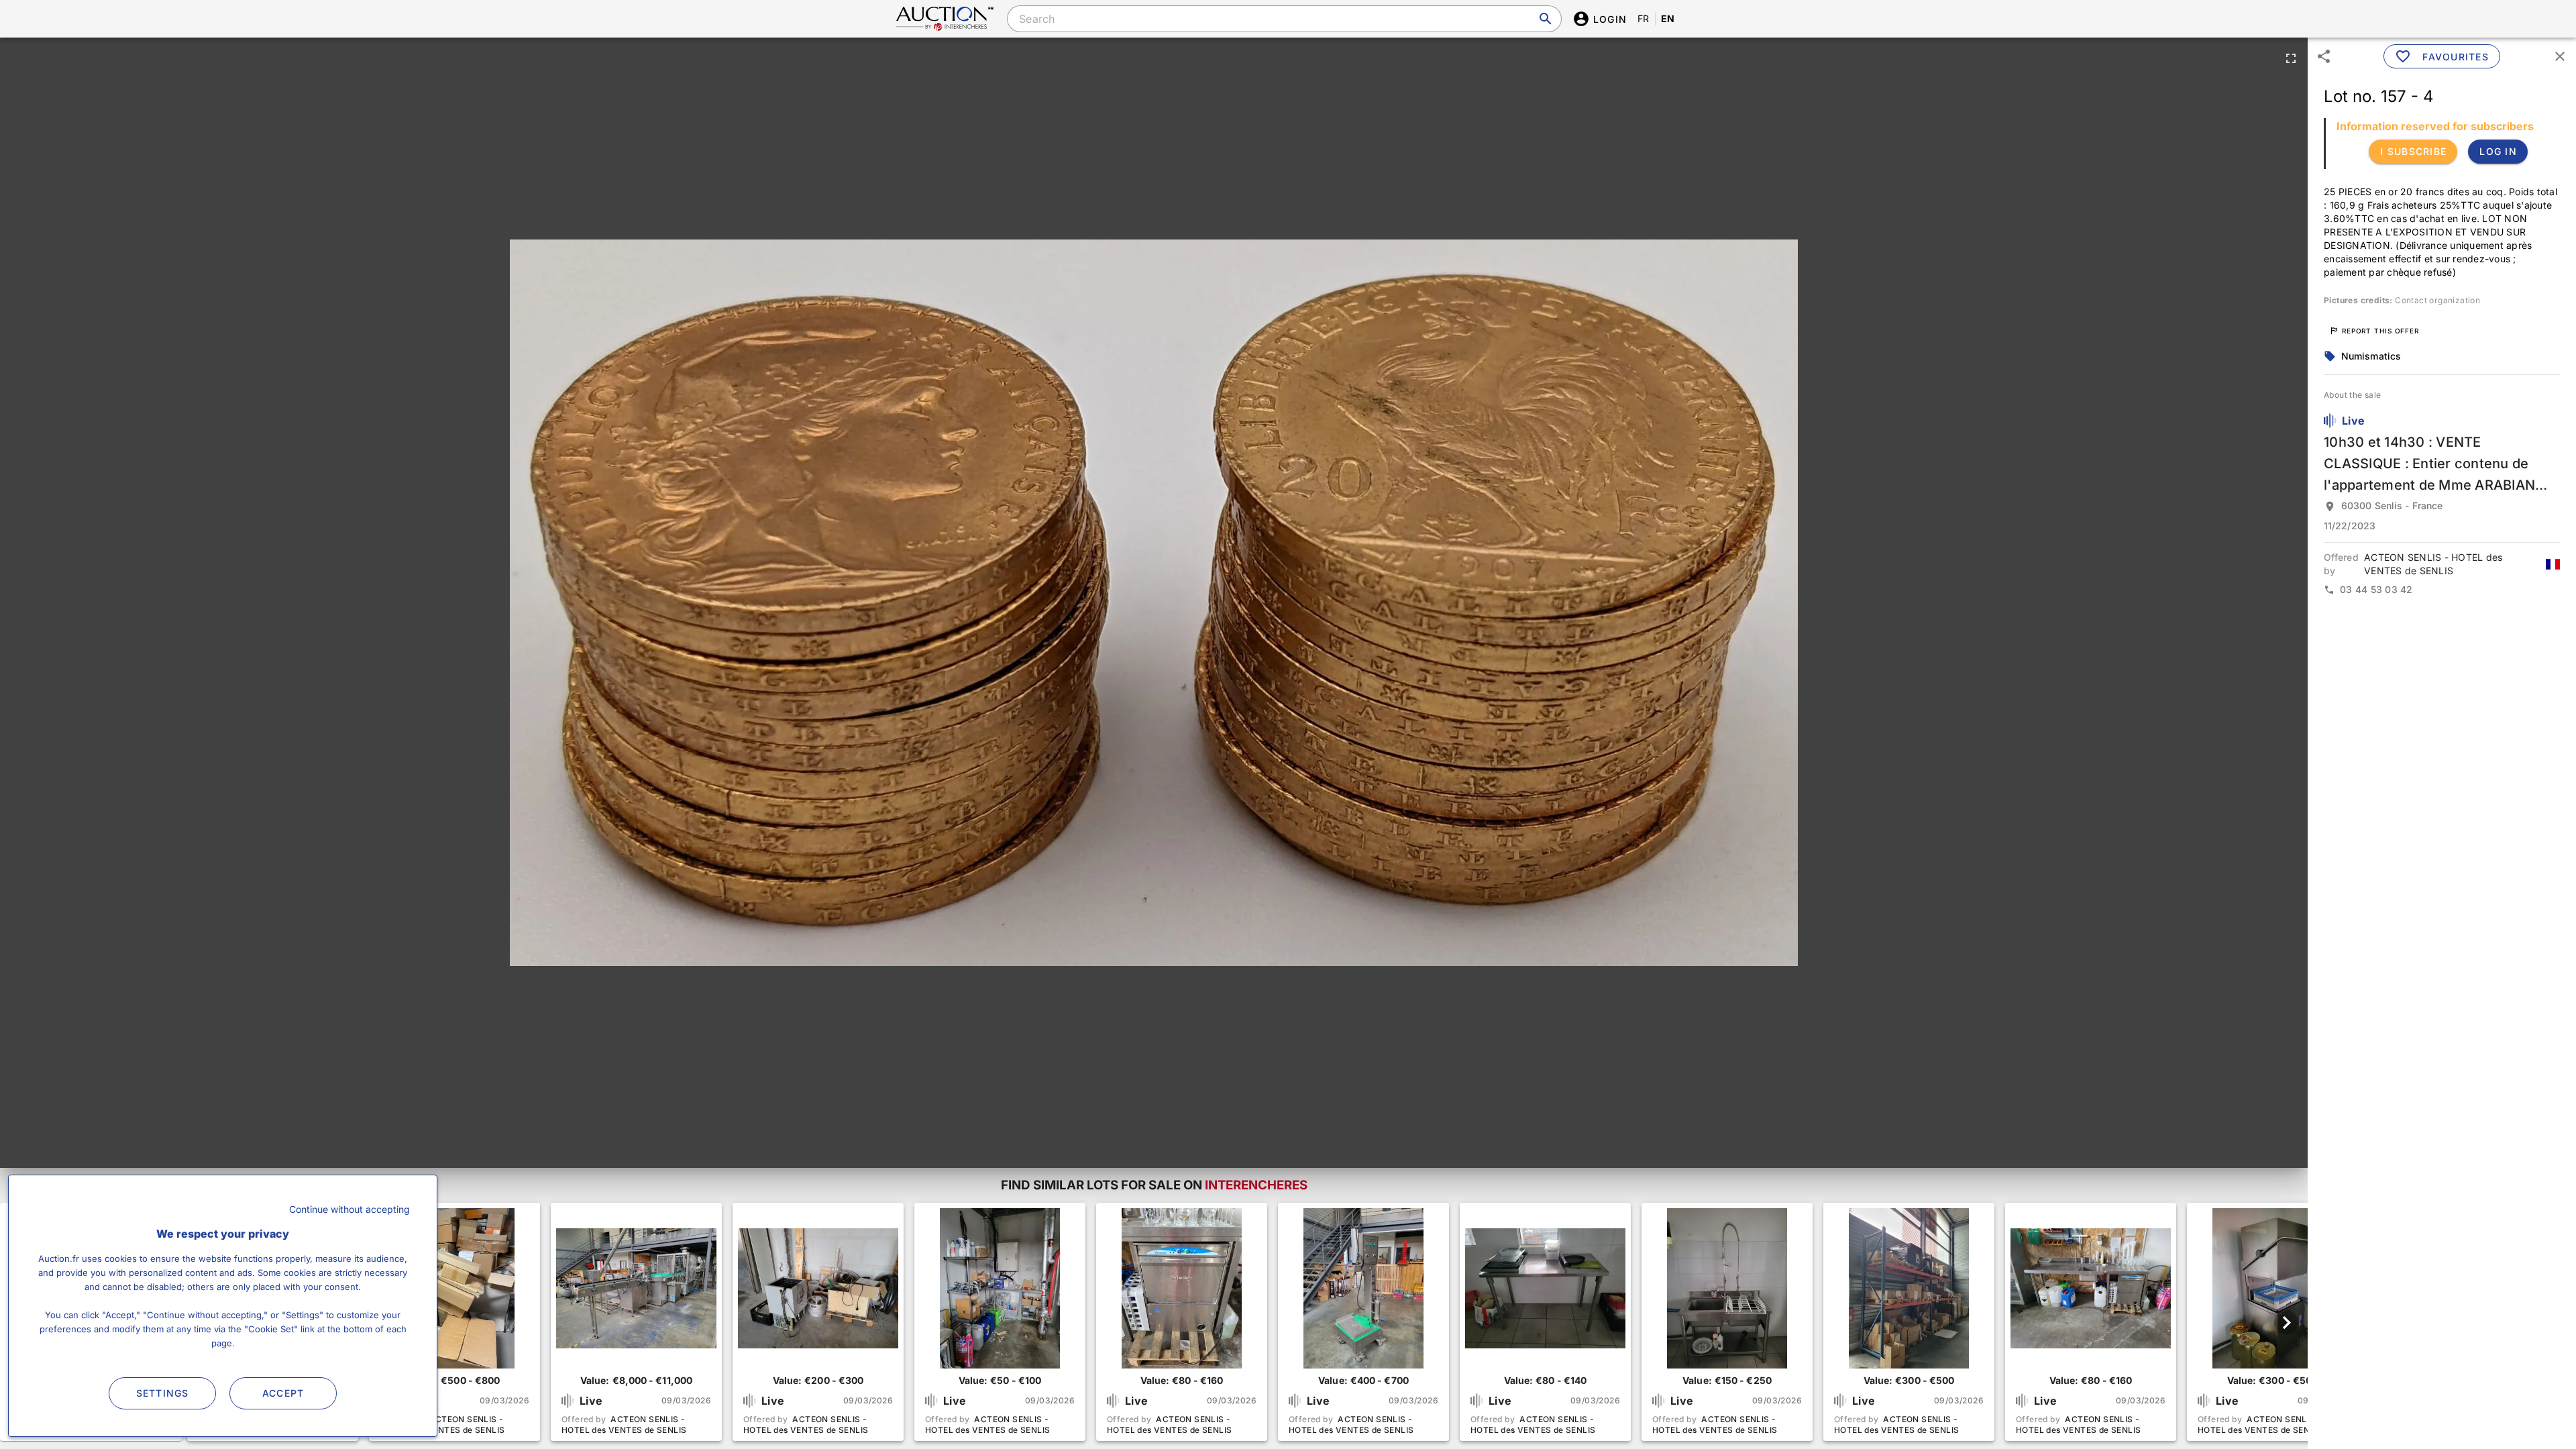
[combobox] (1284, 19)
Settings (163, 1393)
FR (1644, 18)
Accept (283, 1393)
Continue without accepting (350, 1209)
